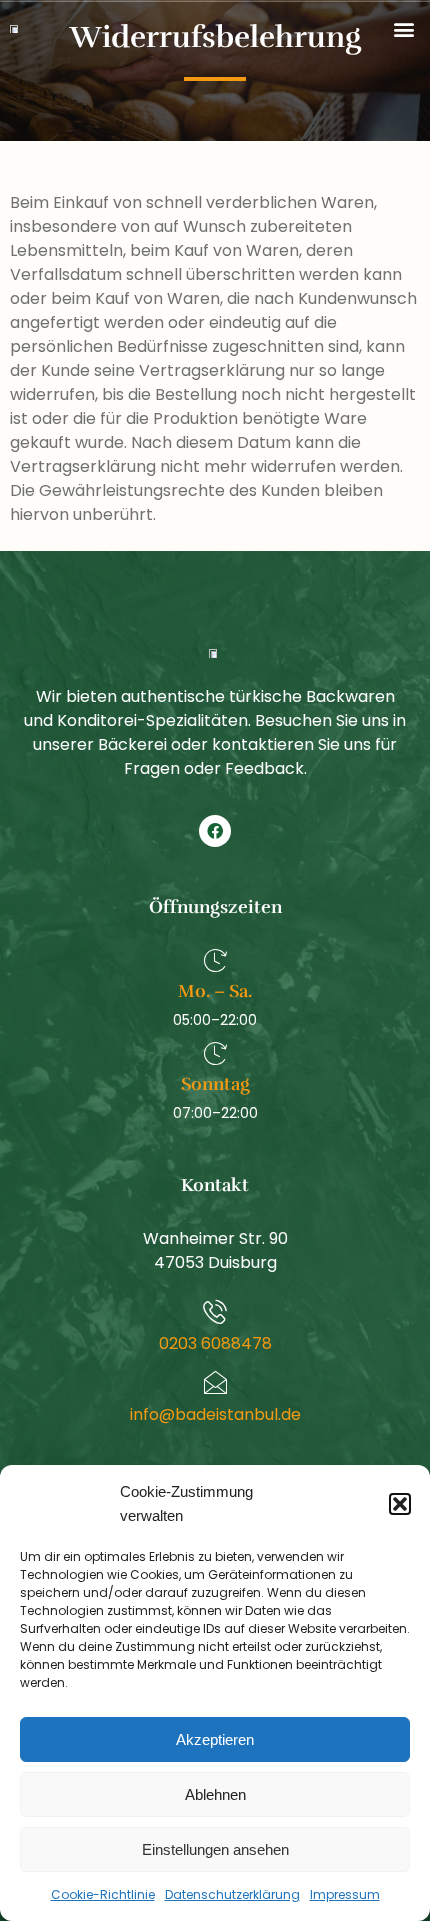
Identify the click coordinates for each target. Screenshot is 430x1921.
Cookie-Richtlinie (103, 1894)
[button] (400, 1504)
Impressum (345, 1894)
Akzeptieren (215, 1739)
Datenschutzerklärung (232, 1894)
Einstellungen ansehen (215, 1849)
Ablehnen (215, 1794)
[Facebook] (215, 831)
